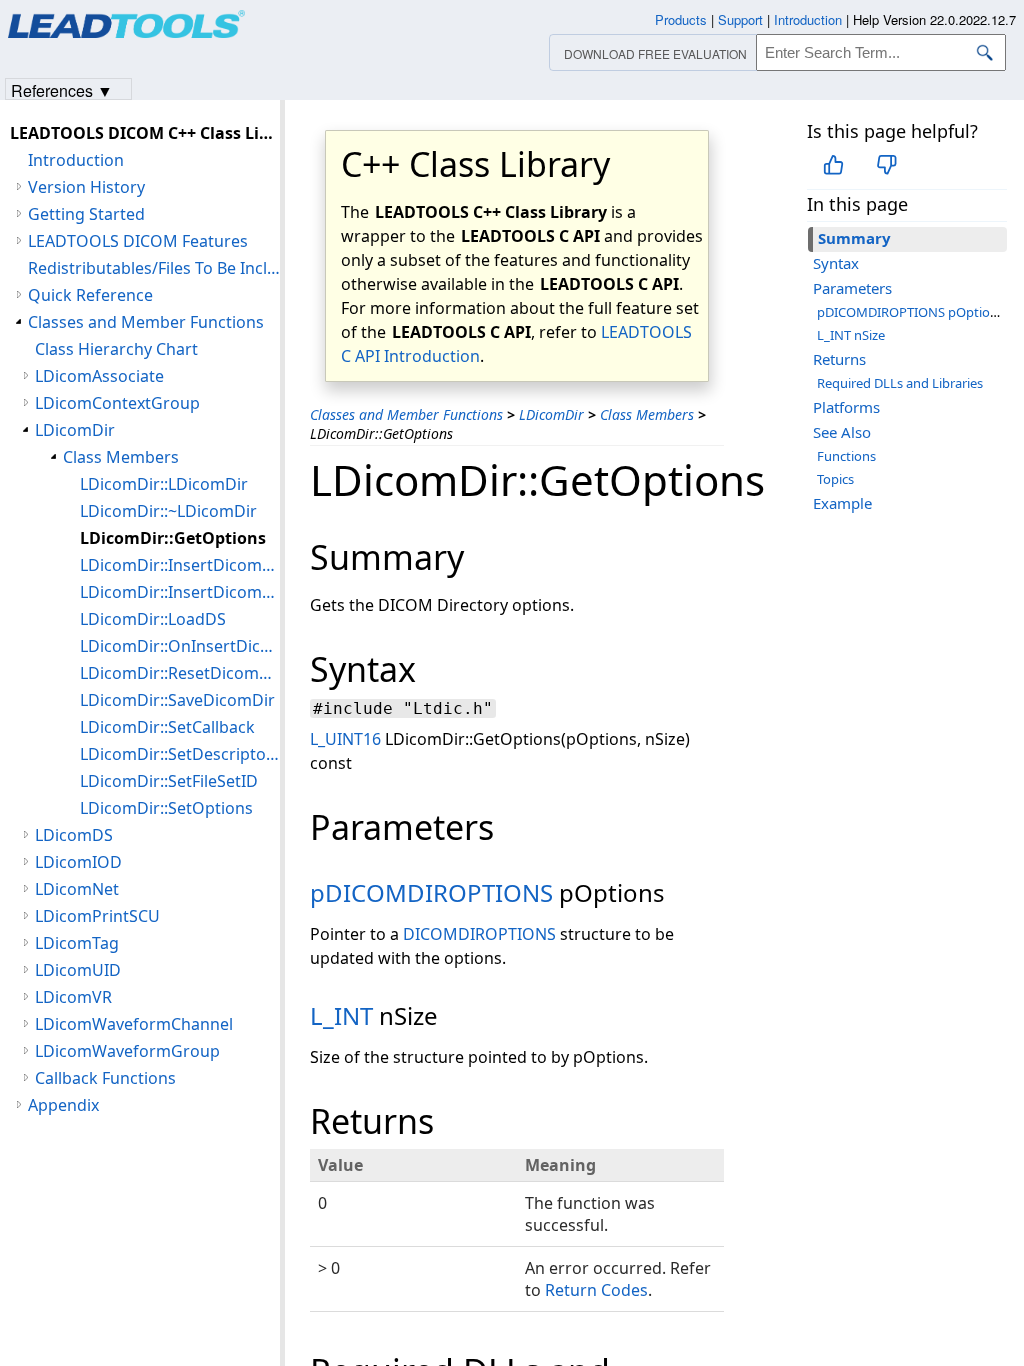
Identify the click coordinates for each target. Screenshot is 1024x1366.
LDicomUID (78, 970)
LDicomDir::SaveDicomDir (177, 700)
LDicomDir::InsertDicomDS (180, 565)
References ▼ (62, 89)
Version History (86, 187)
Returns (839, 359)
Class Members (647, 414)
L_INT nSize (851, 335)
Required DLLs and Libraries (900, 383)
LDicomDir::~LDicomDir (168, 511)
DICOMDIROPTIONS (479, 934)
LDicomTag (77, 943)
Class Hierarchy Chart (116, 349)
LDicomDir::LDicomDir (164, 484)
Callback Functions (105, 1078)
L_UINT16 (345, 739)
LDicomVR (73, 997)
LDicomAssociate (99, 376)
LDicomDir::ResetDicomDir (180, 673)
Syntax (836, 263)
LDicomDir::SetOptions (166, 808)
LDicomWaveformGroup (127, 1051)
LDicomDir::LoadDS (153, 619)
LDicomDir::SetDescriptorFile (180, 754)
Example (842, 503)
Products (681, 19)
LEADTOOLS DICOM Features (138, 241)
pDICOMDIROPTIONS (431, 892)
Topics (835, 479)
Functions (846, 456)
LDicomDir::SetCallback (167, 727)
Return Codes (596, 1290)
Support (740, 19)
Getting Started (86, 214)
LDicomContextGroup (117, 403)
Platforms (846, 407)
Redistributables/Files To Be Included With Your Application (154, 268)
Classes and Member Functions (406, 414)
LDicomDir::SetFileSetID (169, 781)
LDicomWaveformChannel (134, 1024)
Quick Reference (90, 295)
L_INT (341, 1015)
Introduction (76, 160)
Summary (854, 238)
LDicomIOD (78, 862)
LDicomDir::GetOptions (173, 538)
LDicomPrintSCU (97, 916)
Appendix (63, 1105)
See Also (842, 432)
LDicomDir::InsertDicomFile (180, 592)
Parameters (852, 288)
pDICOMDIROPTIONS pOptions (910, 312)
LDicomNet (77, 889)
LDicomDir (551, 414)
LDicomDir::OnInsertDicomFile (180, 646)
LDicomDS (74, 835)
